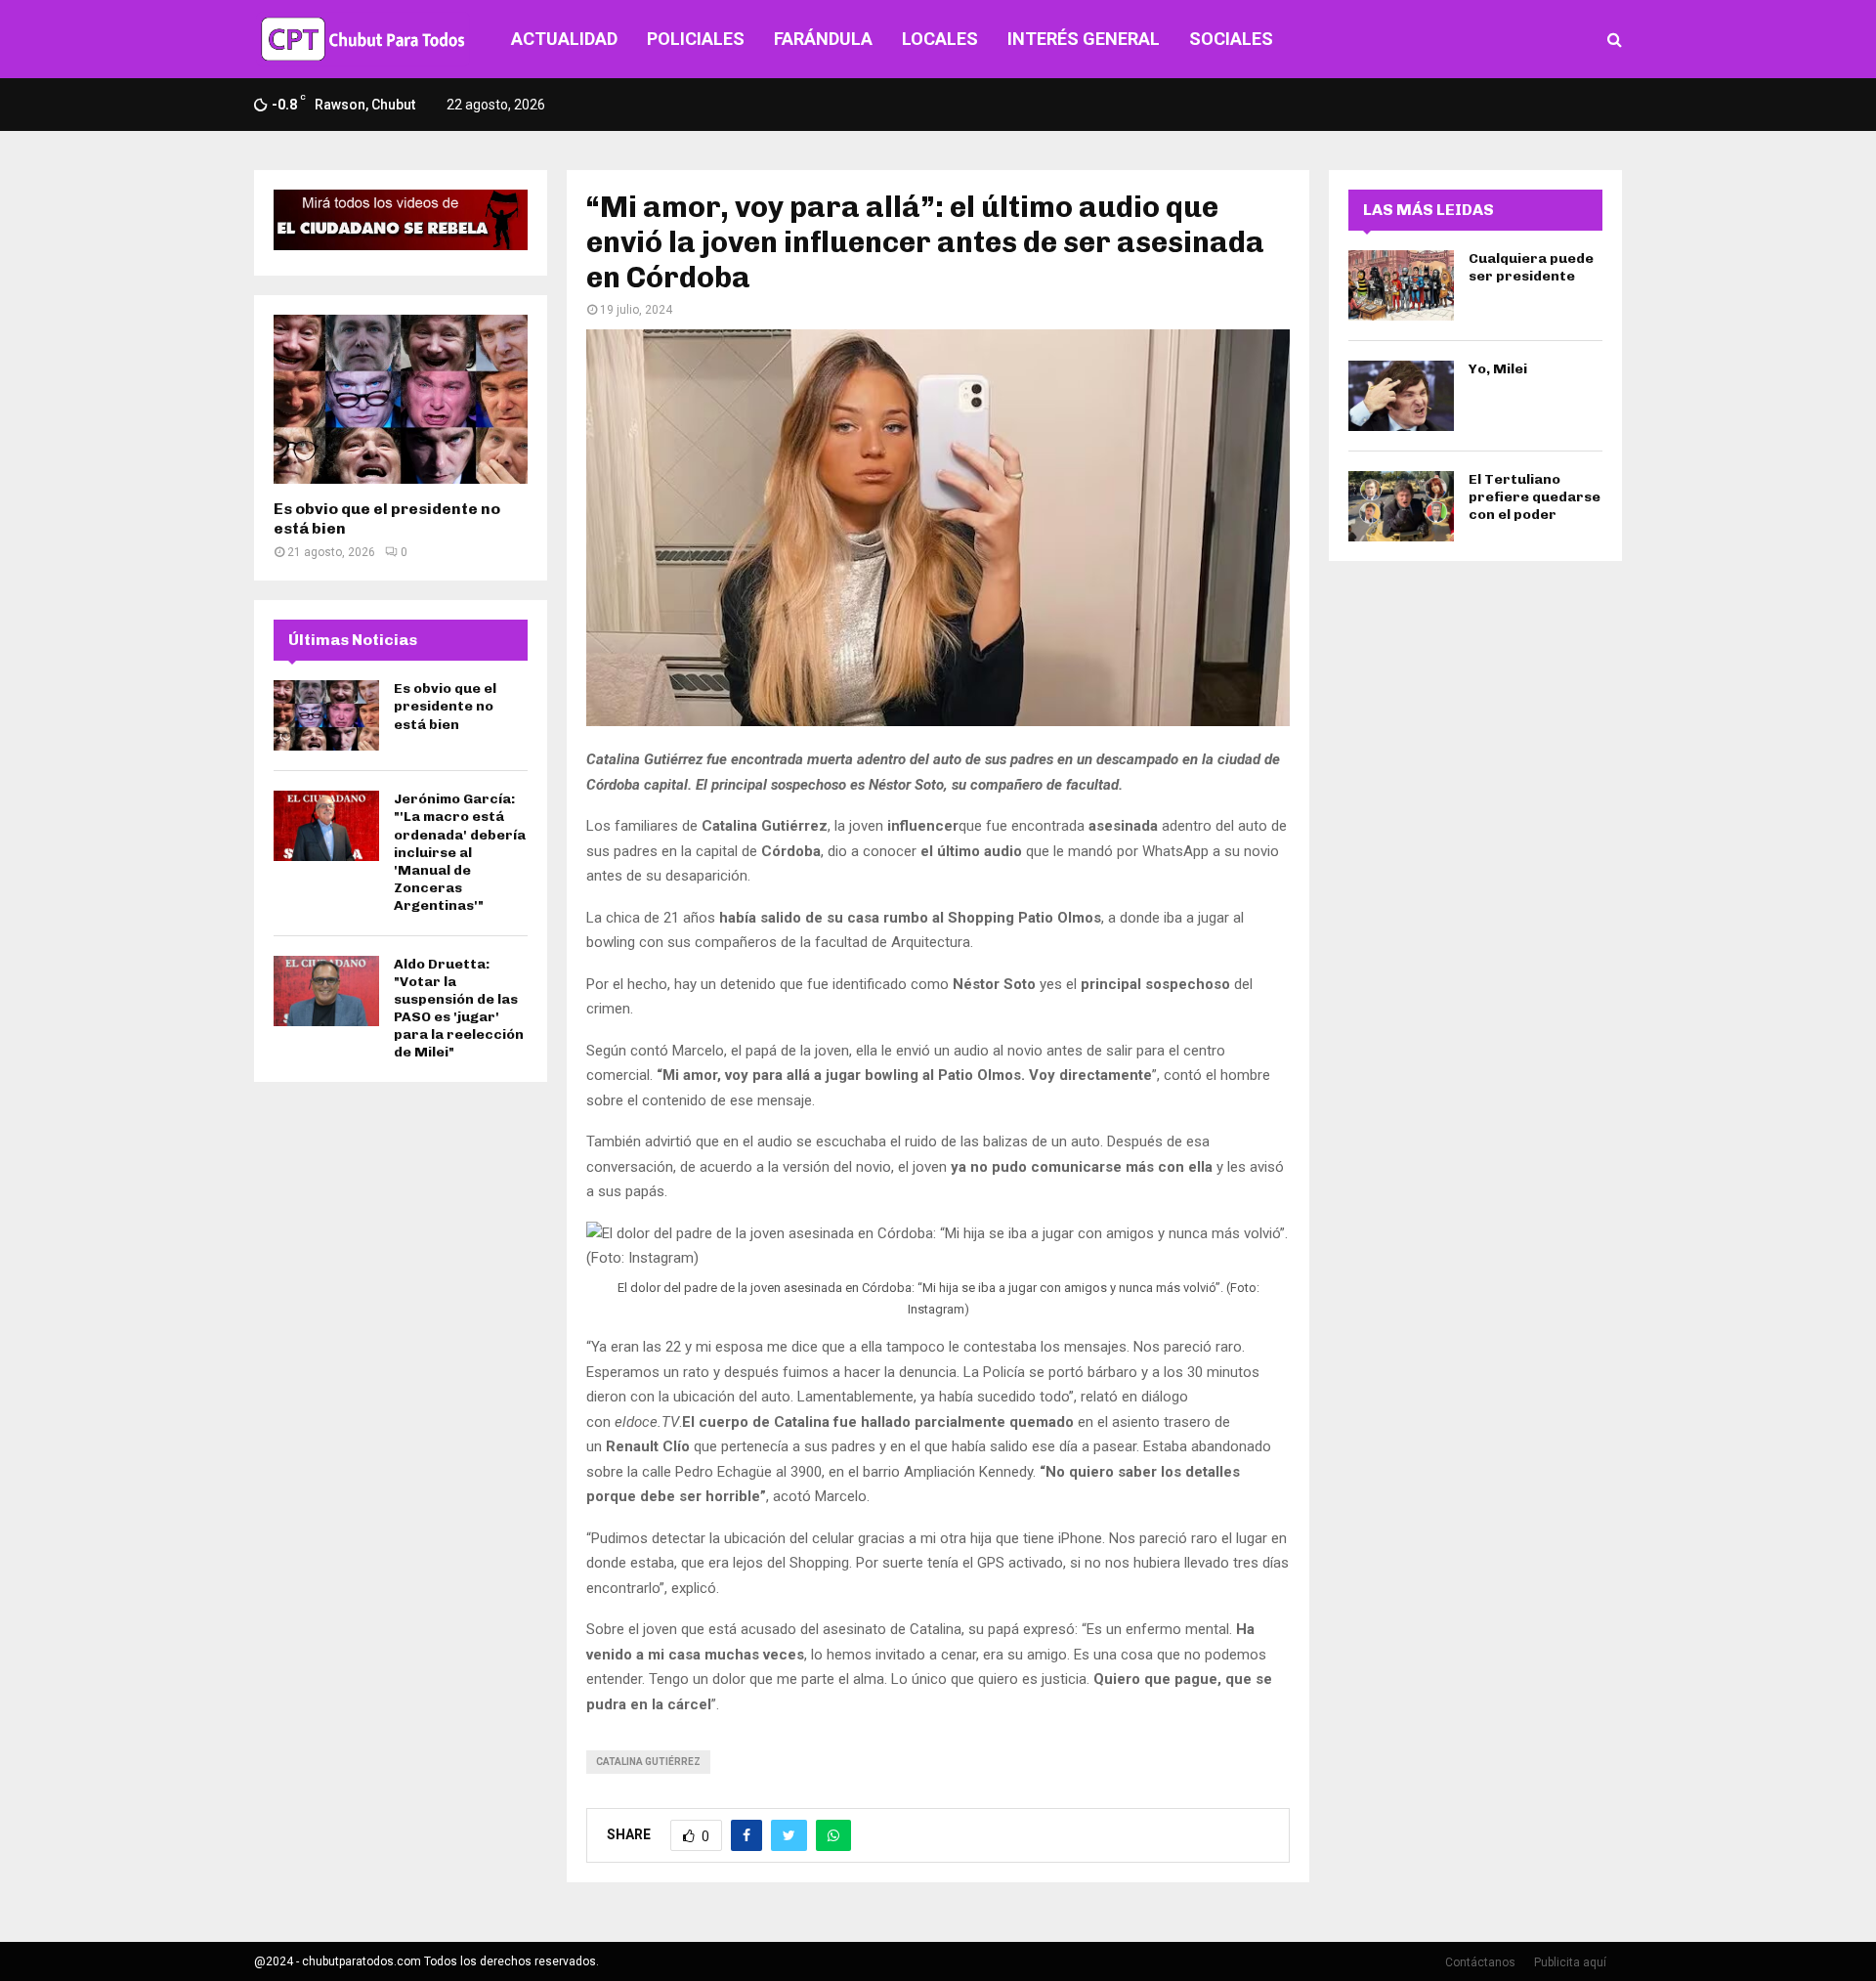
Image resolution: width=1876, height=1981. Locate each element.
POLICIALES (696, 39)
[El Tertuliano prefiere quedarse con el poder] (1401, 506)
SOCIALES (1231, 39)
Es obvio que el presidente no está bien (445, 706)
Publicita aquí (1570, 1962)
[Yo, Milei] (1401, 396)
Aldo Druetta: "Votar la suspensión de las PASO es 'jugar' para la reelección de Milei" (459, 1009)
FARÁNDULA (823, 39)
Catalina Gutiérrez (648, 1762)
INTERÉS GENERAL (1084, 39)
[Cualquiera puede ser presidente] (1401, 285)
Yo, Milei (1498, 369)
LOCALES (940, 39)
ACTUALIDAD (564, 39)
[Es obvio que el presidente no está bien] (401, 399)
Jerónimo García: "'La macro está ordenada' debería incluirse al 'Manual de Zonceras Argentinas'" (460, 852)
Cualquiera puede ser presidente (1531, 267)
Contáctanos (1480, 1962)
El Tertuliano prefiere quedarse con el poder (1535, 497)
